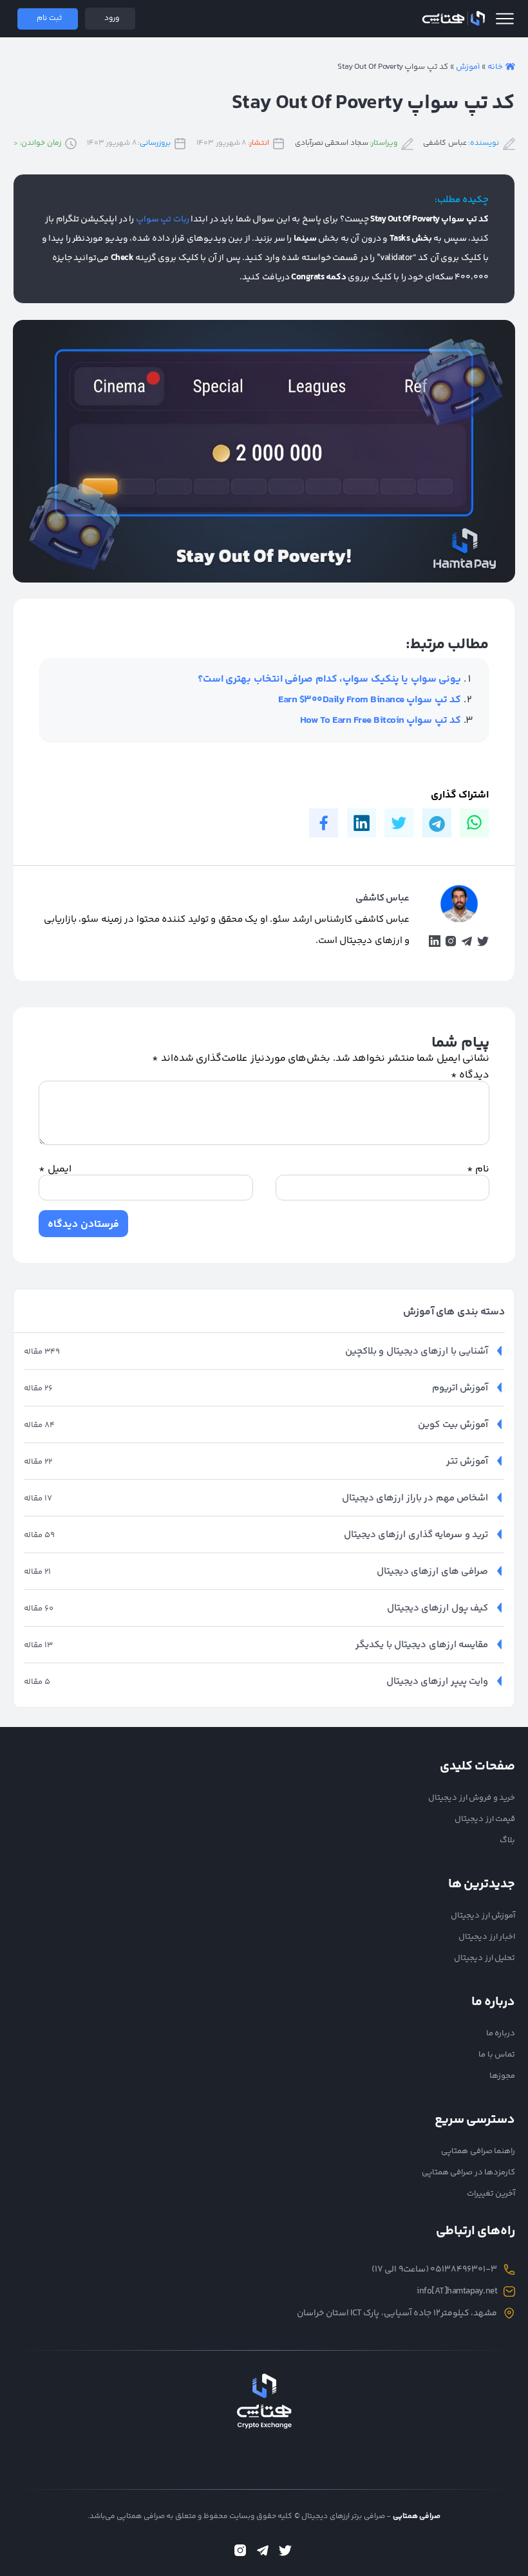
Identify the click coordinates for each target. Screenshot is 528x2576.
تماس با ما (497, 2055)
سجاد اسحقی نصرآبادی (332, 143)
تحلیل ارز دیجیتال (485, 1958)
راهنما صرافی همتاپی (478, 2151)
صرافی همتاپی (453, 19)
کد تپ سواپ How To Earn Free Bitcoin (381, 721)
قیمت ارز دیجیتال (485, 1819)
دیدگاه (470, 1075)
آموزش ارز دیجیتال (483, 1916)
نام (478, 1170)
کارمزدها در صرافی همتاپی (469, 2172)
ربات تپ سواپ (163, 219)
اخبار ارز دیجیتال (487, 1937)
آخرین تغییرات (491, 2194)
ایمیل (55, 1170)
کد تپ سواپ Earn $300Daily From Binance (370, 700)
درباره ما (501, 2033)
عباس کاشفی (445, 143)
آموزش (468, 67)
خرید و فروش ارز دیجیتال (472, 1798)
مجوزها (502, 2076)
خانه (495, 67)
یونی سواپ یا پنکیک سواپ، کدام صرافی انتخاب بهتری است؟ (330, 679)
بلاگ (507, 1840)
